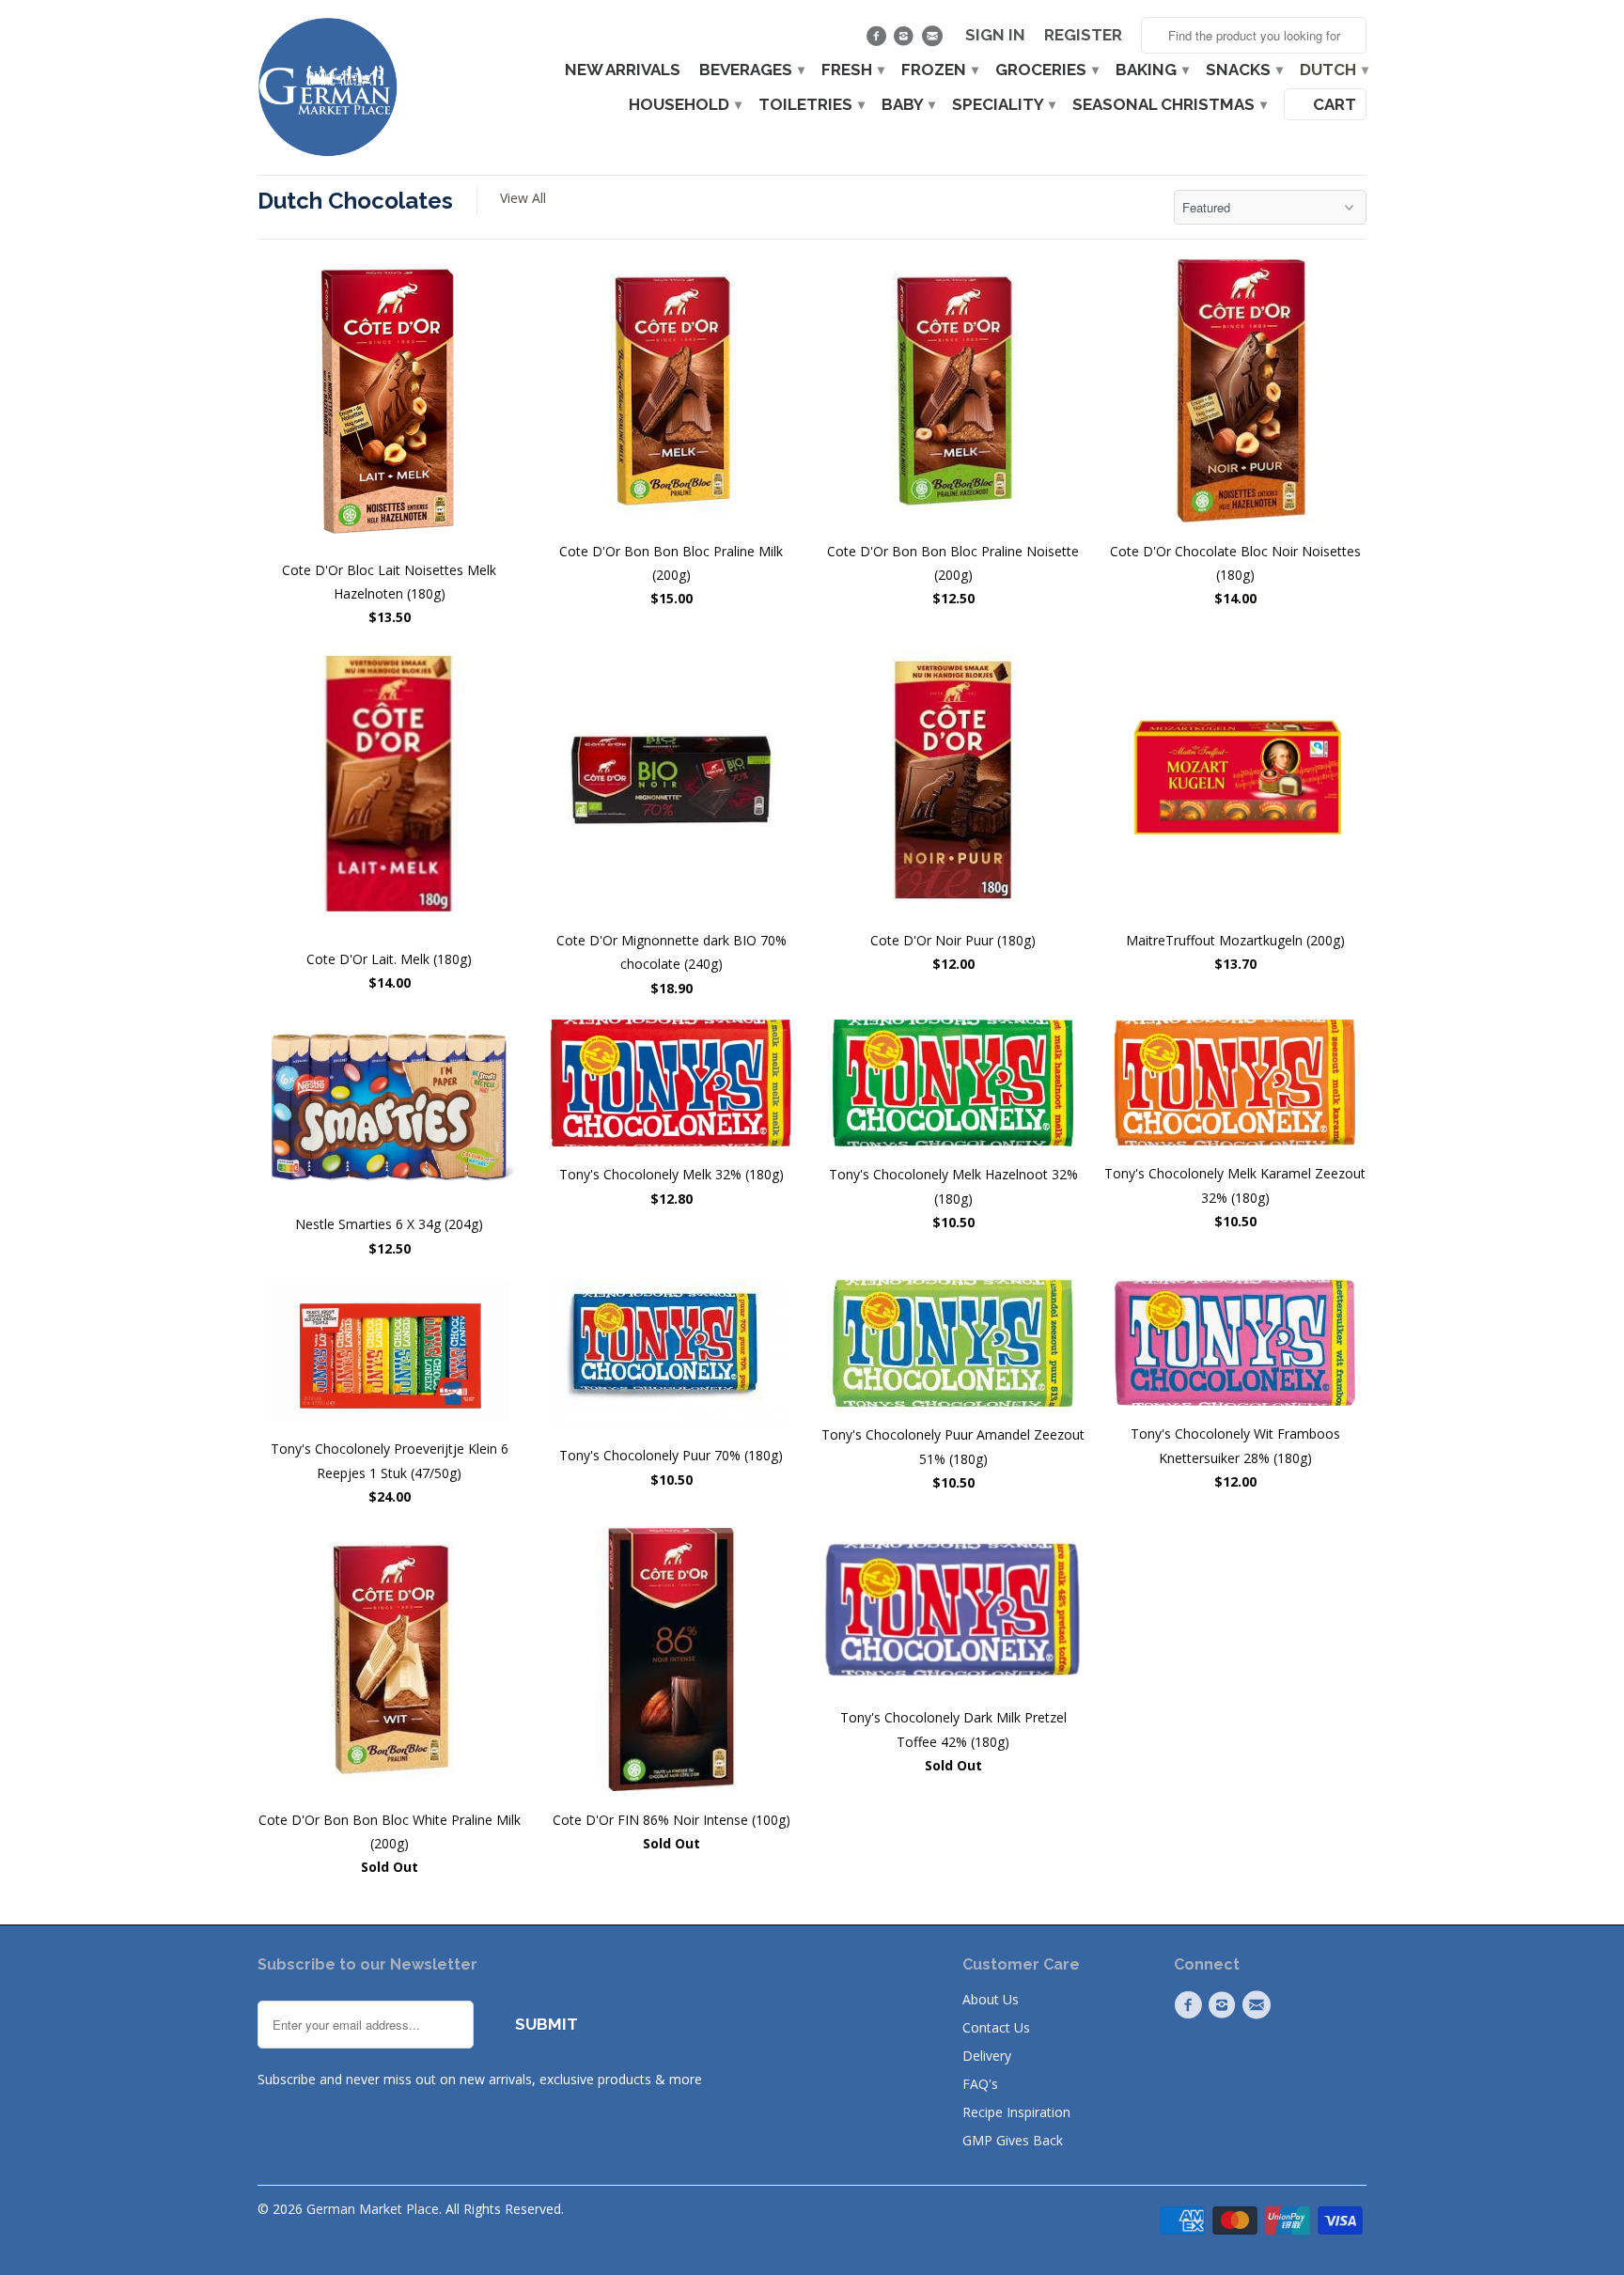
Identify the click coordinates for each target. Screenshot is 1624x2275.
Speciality (1003, 105)
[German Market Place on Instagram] (906, 40)
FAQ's (980, 2084)
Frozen (939, 70)
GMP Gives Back (1013, 2140)
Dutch (1333, 70)
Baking (1151, 70)
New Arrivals (623, 70)
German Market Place (373, 2209)
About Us (991, 1999)
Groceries (1046, 70)
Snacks (1243, 70)
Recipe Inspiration (1016, 2112)
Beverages (751, 70)
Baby (907, 105)
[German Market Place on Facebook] (878, 40)
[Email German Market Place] (934, 40)
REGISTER (1083, 35)
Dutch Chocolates (355, 201)
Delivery (987, 2056)
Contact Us (996, 2027)
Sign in (995, 35)
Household (684, 105)
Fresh (852, 70)
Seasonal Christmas (1169, 105)
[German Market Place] (328, 87)
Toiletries (811, 105)
